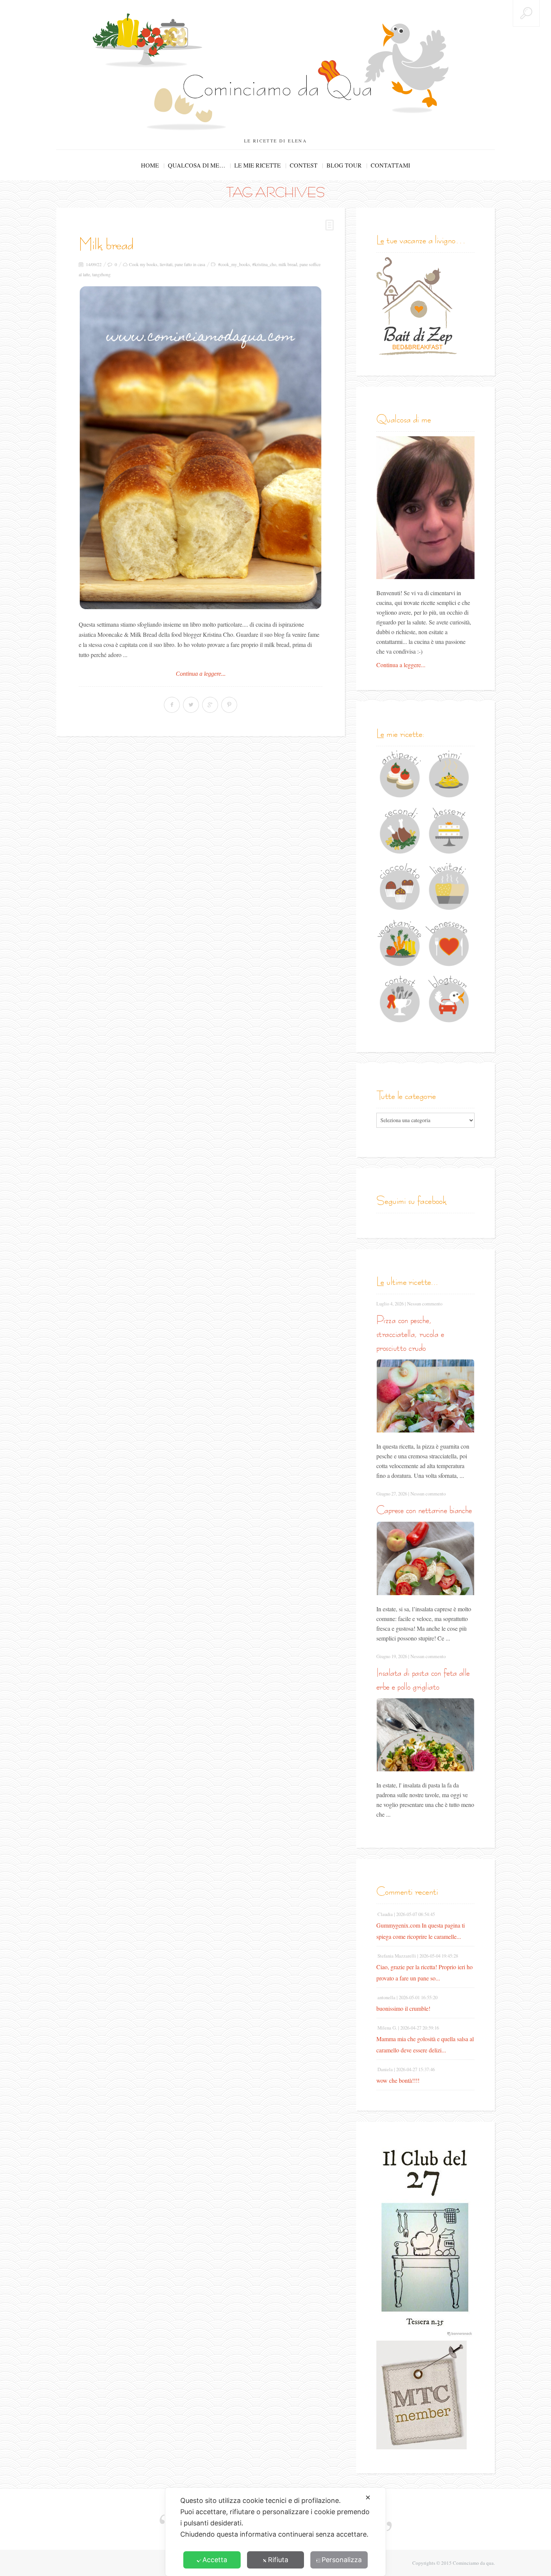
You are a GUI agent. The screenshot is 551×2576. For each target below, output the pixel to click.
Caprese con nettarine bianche (424, 1510)
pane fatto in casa (190, 264)
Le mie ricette (258, 165)
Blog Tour (344, 165)
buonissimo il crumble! (403, 2008)
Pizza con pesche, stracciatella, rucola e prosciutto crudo (410, 1334)
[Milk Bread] (201, 448)
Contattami (390, 165)
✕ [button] (368, 2497)
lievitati (166, 264)
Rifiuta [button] (278, 2560)
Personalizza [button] (342, 2560)
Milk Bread (106, 244)
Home (150, 165)
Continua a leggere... (201, 674)
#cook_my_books (234, 264)
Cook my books (143, 264)
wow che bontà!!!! (398, 2080)
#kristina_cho (264, 264)
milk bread (288, 264)
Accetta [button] (215, 2560)
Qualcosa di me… (197, 165)
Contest (304, 165)
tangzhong (101, 274)
